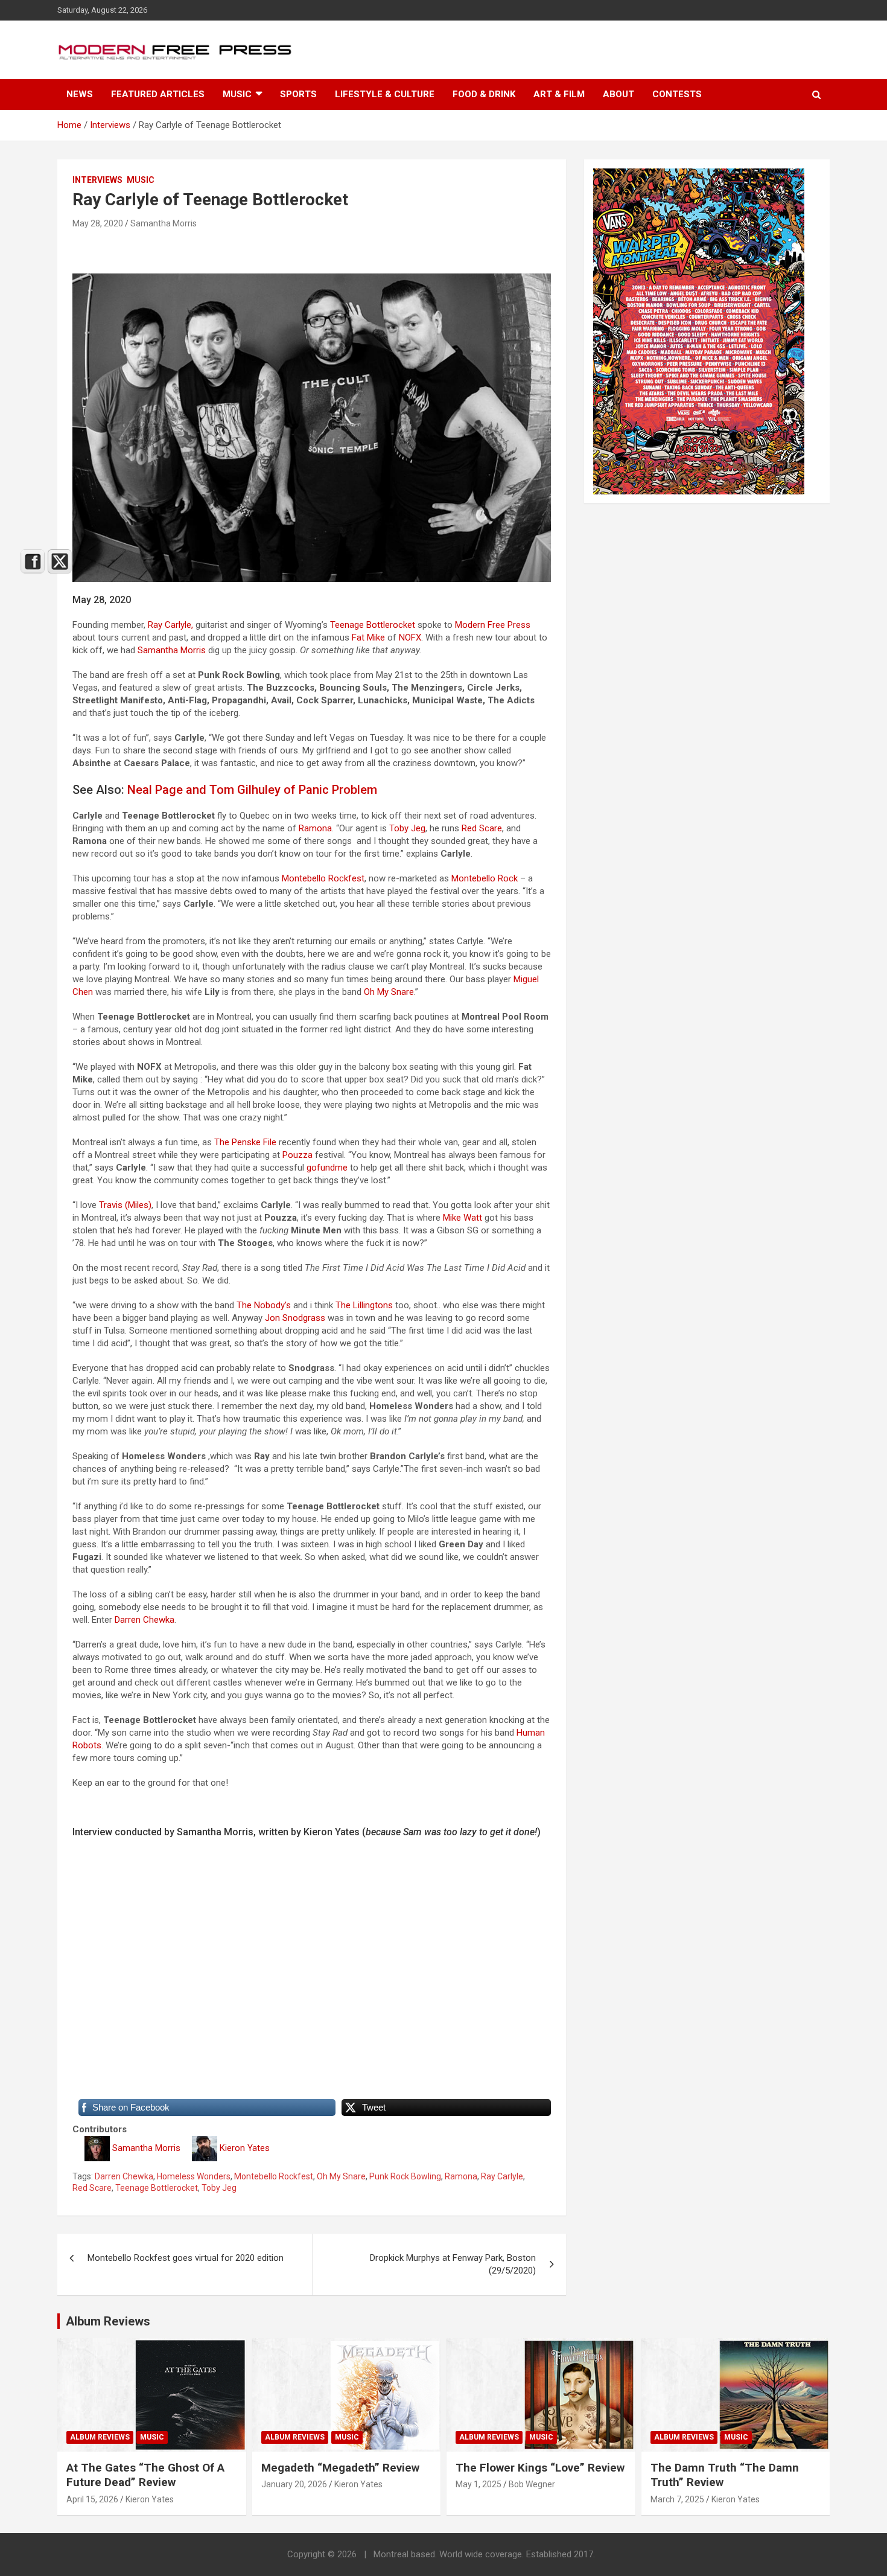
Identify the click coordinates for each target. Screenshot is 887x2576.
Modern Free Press (493, 625)
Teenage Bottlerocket (373, 625)
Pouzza (297, 1155)
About (618, 94)
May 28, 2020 (98, 223)
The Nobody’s (264, 1305)
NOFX (410, 638)
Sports (298, 94)
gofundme (327, 1168)
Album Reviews (295, 2437)
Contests (677, 94)
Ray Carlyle (502, 2176)
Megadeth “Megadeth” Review (340, 2468)
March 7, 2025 (677, 2499)
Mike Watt (463, 1218)
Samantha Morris (164, 223)
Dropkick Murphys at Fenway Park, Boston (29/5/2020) (453, 2264)
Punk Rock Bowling (405, 2176)
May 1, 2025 (478, 2484)
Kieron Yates (245, 2148)
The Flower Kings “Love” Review (540, 2468)
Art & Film (559, 94)
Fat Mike (368, 638)
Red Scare (482, 828)
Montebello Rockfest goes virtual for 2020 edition (186, 2258)
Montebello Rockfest (323, 878)
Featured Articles (158, 94)
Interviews (97, 180)
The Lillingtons (364, 1305)
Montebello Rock (485, 878)
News (80, 94)
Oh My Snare (389, 992)
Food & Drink (484, 94)
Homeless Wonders (194, 2176)
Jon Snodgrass (295, 1318)
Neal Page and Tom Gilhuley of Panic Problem (252, 790)
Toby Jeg (407, 828)
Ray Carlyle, (170, 625)
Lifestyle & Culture (385, 94)
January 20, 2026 (294, 2484)
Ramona (315, 828)
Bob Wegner (532, 2484)
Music (237, 94)
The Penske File (245, 1142)
